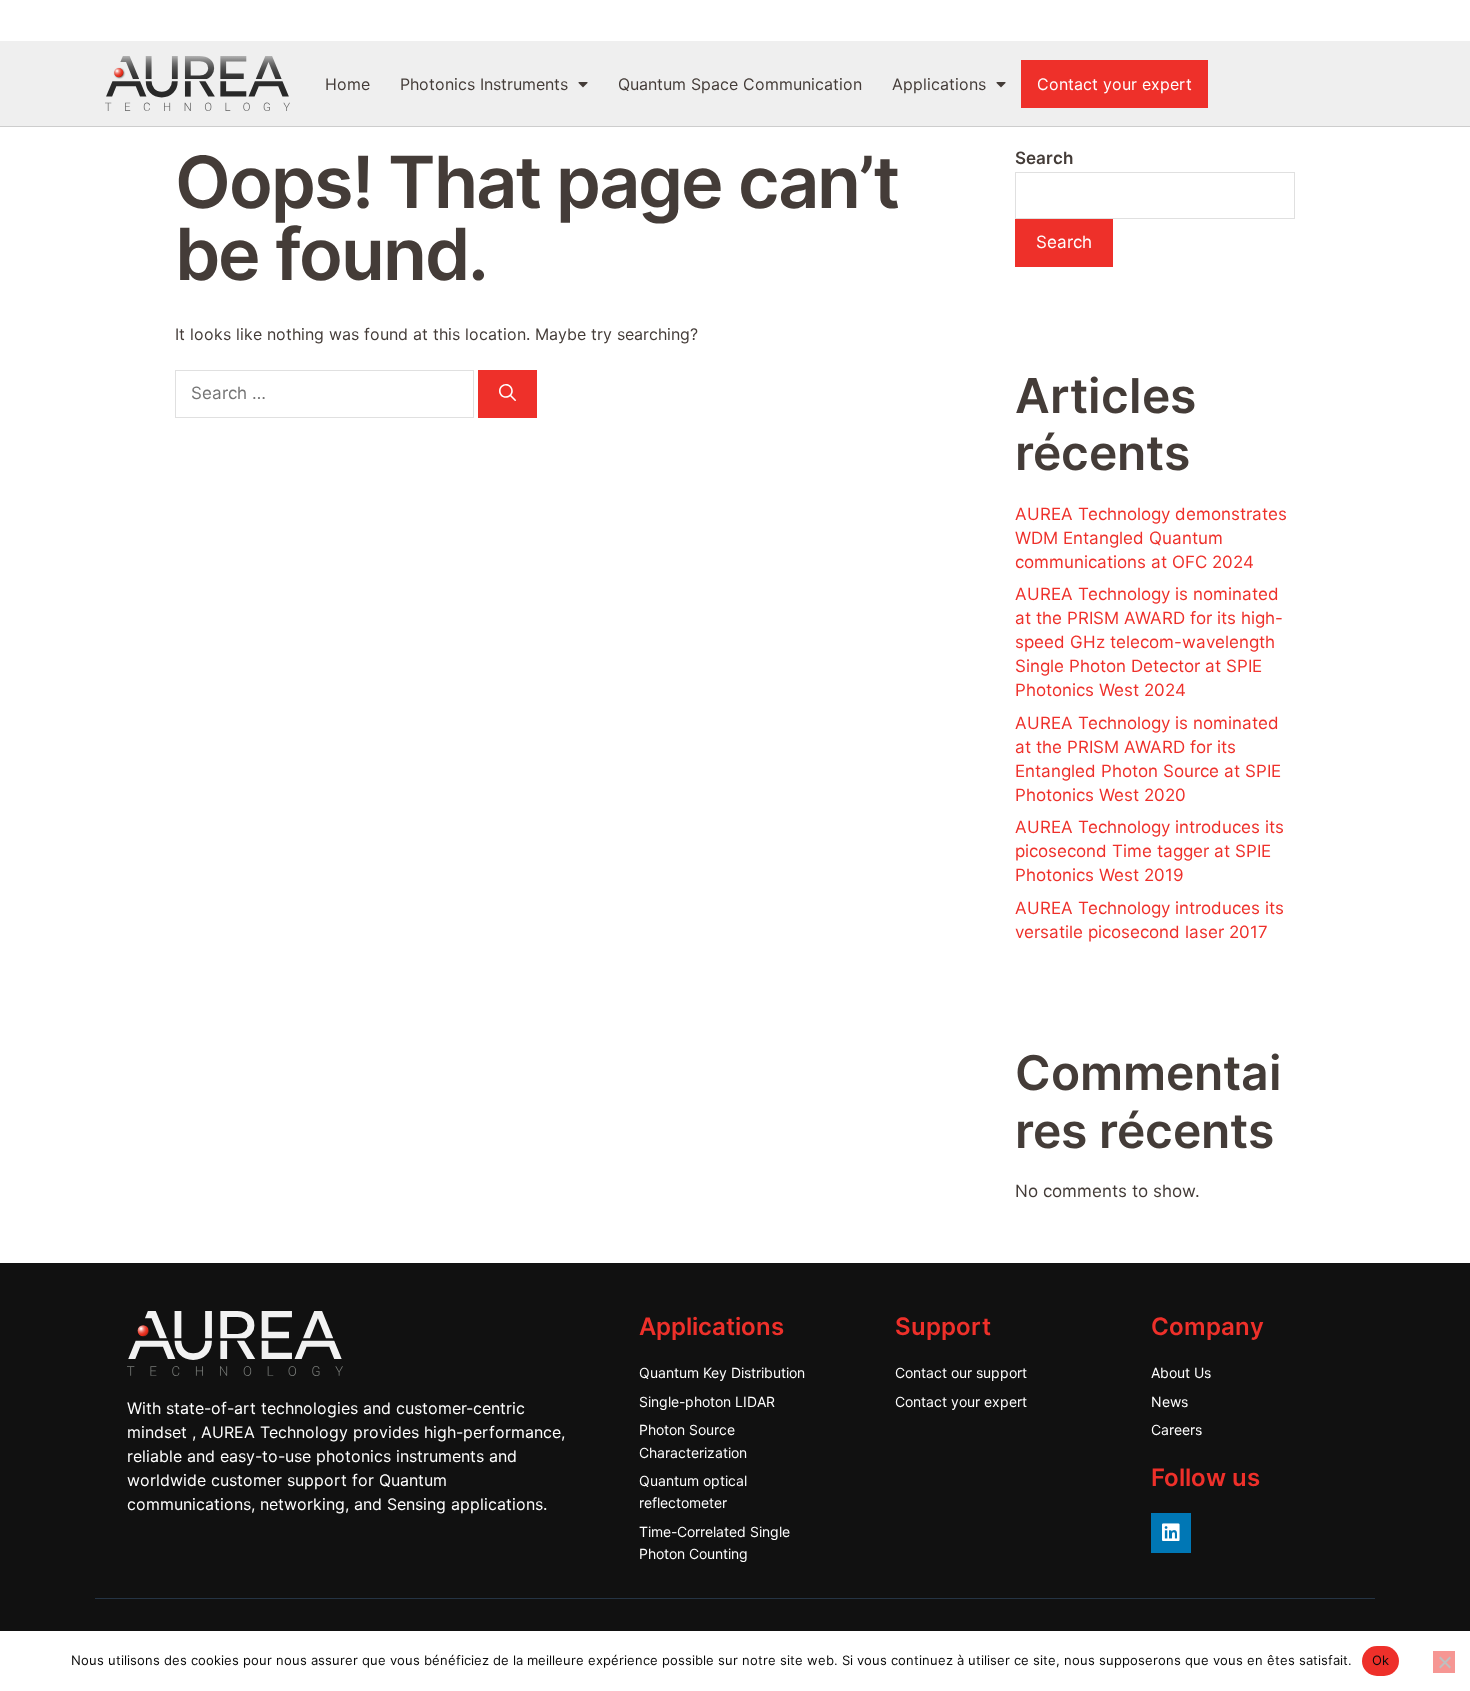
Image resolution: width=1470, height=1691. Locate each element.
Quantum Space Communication (740, 84)
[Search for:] (326, 393)
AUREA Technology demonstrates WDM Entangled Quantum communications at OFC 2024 (1151, 538)
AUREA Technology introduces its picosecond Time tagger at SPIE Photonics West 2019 (1149, 851)
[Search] (507, 394)
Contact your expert (1114, 84)
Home (347, 84)
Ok (1381, 1660)
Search (1044, 158)
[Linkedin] (1171, 1533)
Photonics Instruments (484, 84)
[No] (1444, 1662)
